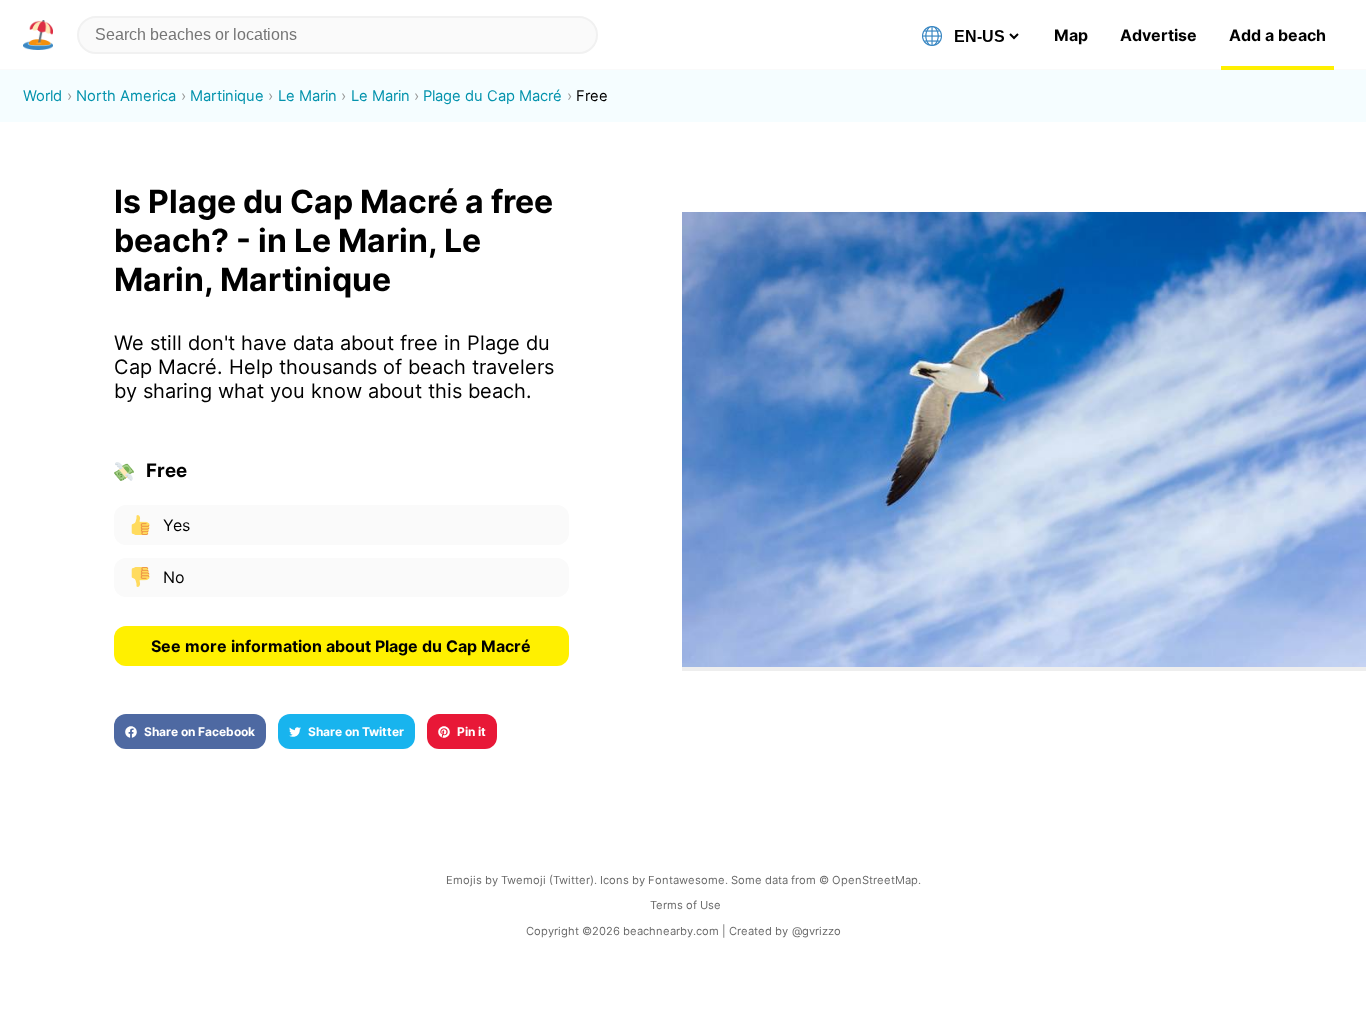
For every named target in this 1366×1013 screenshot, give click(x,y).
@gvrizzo (816, 931)
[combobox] (337, 35)
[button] (42, 35)
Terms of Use (685, 905)
